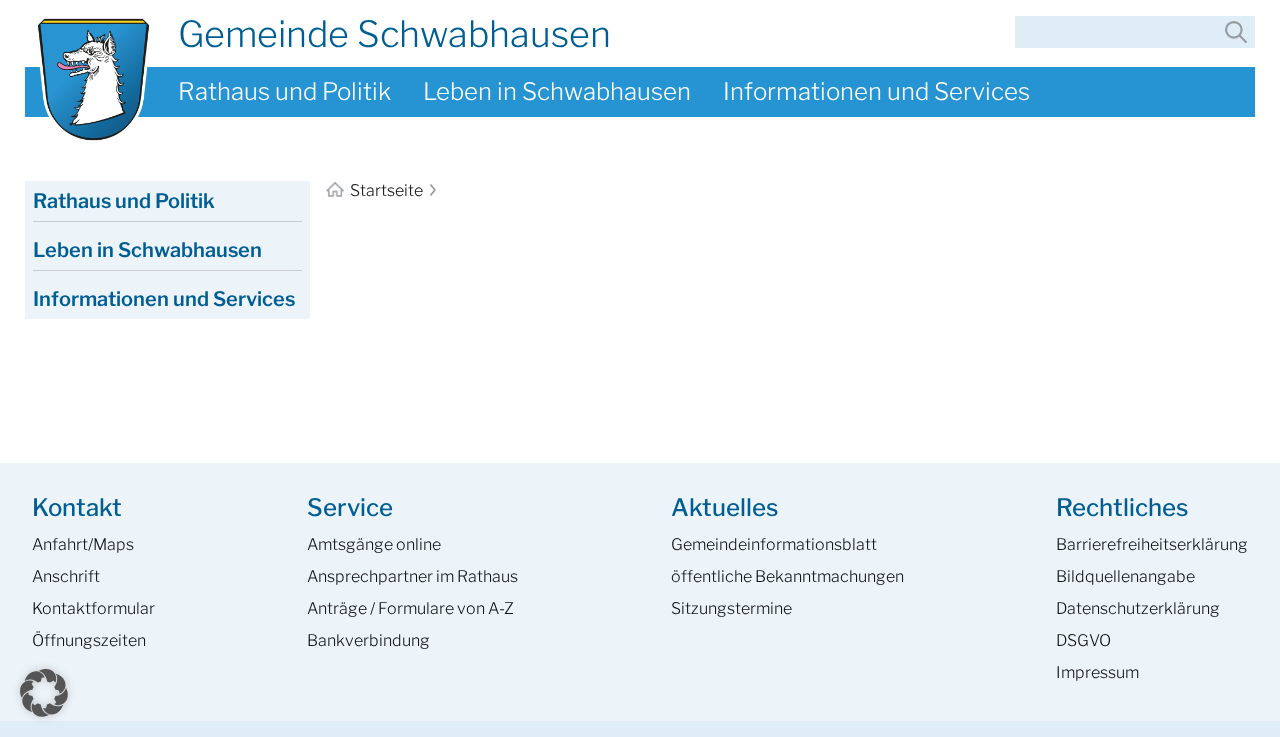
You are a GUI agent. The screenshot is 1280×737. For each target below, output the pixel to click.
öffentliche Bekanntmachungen (787, 576)
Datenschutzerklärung (1138, 608)
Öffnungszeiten (89, 640)
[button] (44, 693)
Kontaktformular (93, 608)
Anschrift (66, 576)
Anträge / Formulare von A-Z (410, 608)
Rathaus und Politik (284, 91)
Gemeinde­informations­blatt (774, 544)
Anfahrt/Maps (83, 544)
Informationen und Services (876, 91)
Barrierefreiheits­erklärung (1152, 544)
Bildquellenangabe (1125, 576)
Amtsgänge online (374, 544)
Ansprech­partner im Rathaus (412, 576)
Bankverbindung (368, 640)
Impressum (1097, 672)
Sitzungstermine (731, 608)
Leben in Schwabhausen (557, 91)
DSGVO (1083, 640)
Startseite (386, 190)
